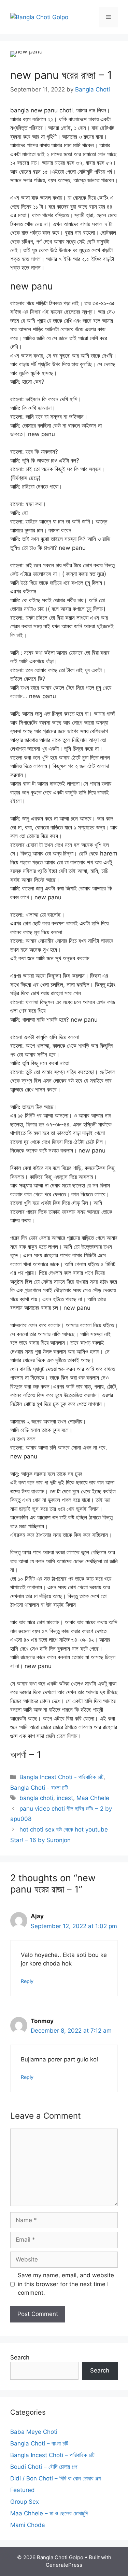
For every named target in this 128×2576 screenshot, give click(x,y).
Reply (27, 1981)
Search (20, 2357)
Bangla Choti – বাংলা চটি (39, 2443)
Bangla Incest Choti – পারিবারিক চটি (52, 2455)
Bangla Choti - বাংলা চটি (39, 1788)
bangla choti (36, 1798)
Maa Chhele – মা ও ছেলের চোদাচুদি (49, 2513)
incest (65, 1798)
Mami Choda (28, 2525)
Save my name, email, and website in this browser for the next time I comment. (66, 2284)
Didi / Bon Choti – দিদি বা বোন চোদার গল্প (55, 2478)
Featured (23, 2490)
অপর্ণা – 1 (26, 1755)
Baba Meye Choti (34, 2432)
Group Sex (25, 2502)
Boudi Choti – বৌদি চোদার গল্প (44, 2467)
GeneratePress (64, 2565)
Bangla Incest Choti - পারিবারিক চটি (61, 1777)
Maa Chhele (93, 1798)
